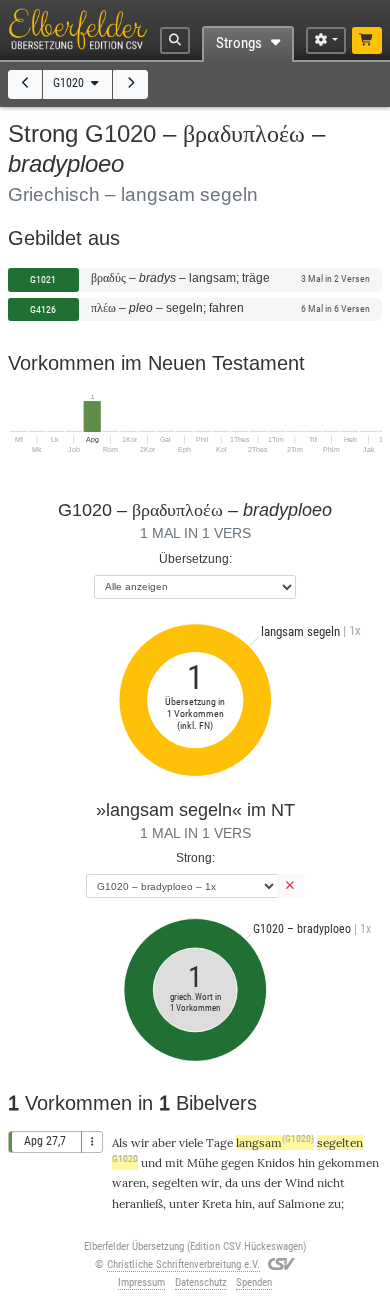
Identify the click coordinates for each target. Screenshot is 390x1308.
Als (120, 1142)
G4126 (43, 309)
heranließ (137, 1203)
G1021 (43, 279)
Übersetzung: (195, 558)
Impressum (141, 1282)
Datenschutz (201, 1282)
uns (251, 1182)
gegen (237, 1162)
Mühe (202, 1162)
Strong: (195, 857)
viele (191, 1142)
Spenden (254, 1282)
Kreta (217, 1203)
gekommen (348, 1162)
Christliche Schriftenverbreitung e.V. (183, 1264)
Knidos (276, 1162)
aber (164, 1142)
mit (174, 1162)
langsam (275, 1142)
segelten (175, 1182)
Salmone (301, 1203)
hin (243, 1203)
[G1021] (130, 84)
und (151, 1162)
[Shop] (367, 41)
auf (266, 1203)
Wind (299, 1182)
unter (184, 1203)
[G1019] (25, 84)
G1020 (70, 83)
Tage (219, 1142)
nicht (331, 1182)
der (273, 1182)
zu (334, 1203)
